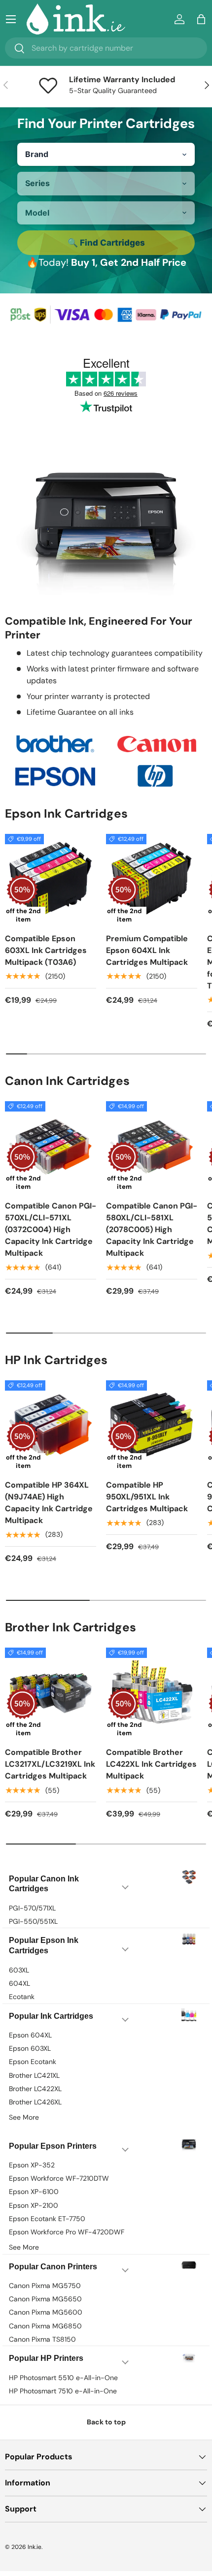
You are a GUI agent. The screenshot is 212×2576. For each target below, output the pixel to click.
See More (24, 2117)
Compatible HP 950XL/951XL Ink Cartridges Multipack (147, 1497)
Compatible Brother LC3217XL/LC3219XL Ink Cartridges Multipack (50, 1764)
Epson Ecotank (33, 2062)
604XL (19, 1983)
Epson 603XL (30, 2048)
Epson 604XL (30, 2035)
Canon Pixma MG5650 (45, 2299)
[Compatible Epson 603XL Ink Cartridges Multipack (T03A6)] (51, 879)
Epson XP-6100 (34, 2192)
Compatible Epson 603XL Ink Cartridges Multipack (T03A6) (46, 950)
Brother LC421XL (34, 2075)
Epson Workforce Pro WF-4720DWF (67, 2232)
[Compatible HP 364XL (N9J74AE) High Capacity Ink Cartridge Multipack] (51, 1426)
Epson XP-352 (32, 2165)
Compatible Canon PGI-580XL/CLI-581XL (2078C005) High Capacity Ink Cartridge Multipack (152, 1229)
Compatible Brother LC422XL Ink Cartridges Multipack (151, 1764)
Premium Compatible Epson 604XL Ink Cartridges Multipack (147, 950)
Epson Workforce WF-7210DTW (59, 2178)
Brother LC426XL (35, 2102)
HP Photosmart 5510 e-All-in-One (63, 2378)
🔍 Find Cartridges (106, 243)
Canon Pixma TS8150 (42, 2339)
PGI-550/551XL (33, 1921)
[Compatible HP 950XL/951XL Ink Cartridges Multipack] (152, 1426)
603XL (19, 1970)
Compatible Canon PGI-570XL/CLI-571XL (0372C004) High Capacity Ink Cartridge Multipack (51, 1229)
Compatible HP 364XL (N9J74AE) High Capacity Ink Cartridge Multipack (49, 1503)
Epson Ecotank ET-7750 (47, 2219)
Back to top (106, 2422)
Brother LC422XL (35, 2089)
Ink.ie (35, 2547)
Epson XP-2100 (34, 2205)
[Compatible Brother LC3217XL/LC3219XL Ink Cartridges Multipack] (51, 1693)
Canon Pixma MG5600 (46, 2312)
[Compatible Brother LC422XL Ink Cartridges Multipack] (152, 1693)
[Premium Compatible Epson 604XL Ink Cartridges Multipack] (152, 879)
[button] (201, 19)
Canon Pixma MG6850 (45, 2326)
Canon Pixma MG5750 (45, 2286)
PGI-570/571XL (32, 1908)
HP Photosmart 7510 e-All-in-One (63, 2391)
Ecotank (22, 1997)
